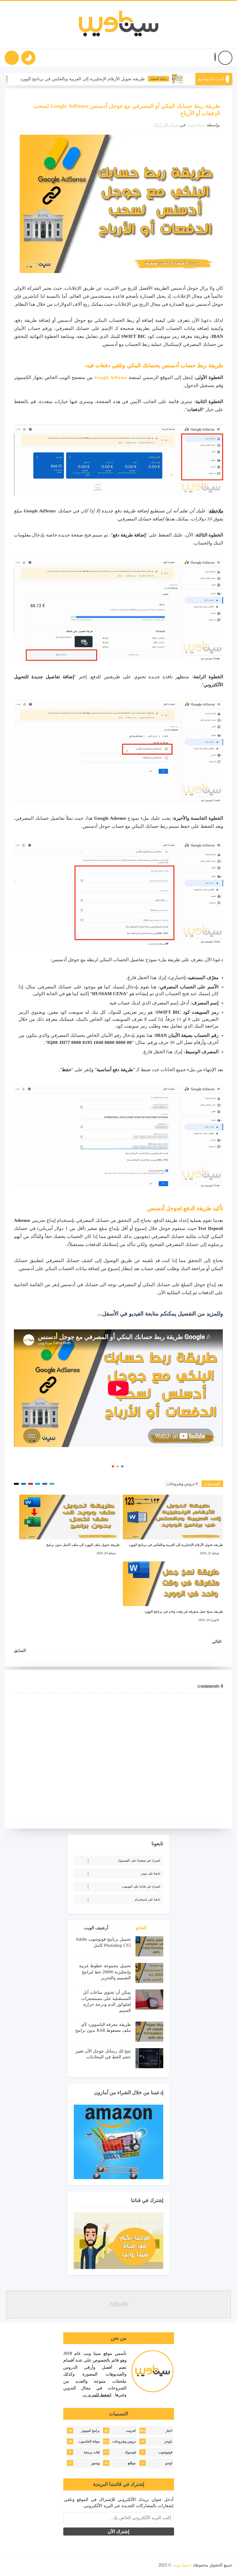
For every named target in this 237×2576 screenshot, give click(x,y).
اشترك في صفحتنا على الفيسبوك (139, 1860)
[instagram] (43, 2565)
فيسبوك (130, 2452)
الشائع (141, 1928)
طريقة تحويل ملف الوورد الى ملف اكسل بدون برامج (83, 1545)
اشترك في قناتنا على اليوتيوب (141, 1886)
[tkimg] (38, 79)
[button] (215, 58)
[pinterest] (11, 2565)
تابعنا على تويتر (150, 1873)
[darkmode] (28, 58)
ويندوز (96, 2463)
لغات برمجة (92, 2452)
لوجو (169, 2463)
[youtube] (54, 2565)
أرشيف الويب (96, 1928)
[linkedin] (32, 2565)
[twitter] (65, 2565)
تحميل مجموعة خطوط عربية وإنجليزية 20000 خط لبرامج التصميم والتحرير (105, 1972)
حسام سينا (197, 125)
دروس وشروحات (124, 2441)
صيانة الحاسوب (89, 2441)
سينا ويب (181, 2565)
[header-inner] (119, 25)
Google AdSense (111, 377)
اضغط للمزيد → (97, 2395)
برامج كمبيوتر (194, 79)
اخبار (169, 2431)
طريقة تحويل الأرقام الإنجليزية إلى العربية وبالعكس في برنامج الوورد (118, 79)
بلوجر (168, 2441)
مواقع (132, 2463)
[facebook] (76, 2565)
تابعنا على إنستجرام (148, 1899)
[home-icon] (225, 58)
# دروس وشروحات (182, 1484)
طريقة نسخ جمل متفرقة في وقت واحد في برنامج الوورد (184, 1611)
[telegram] (22, 2565)
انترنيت (131, 2431)
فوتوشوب (165, 2452)
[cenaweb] (158, 2565)
